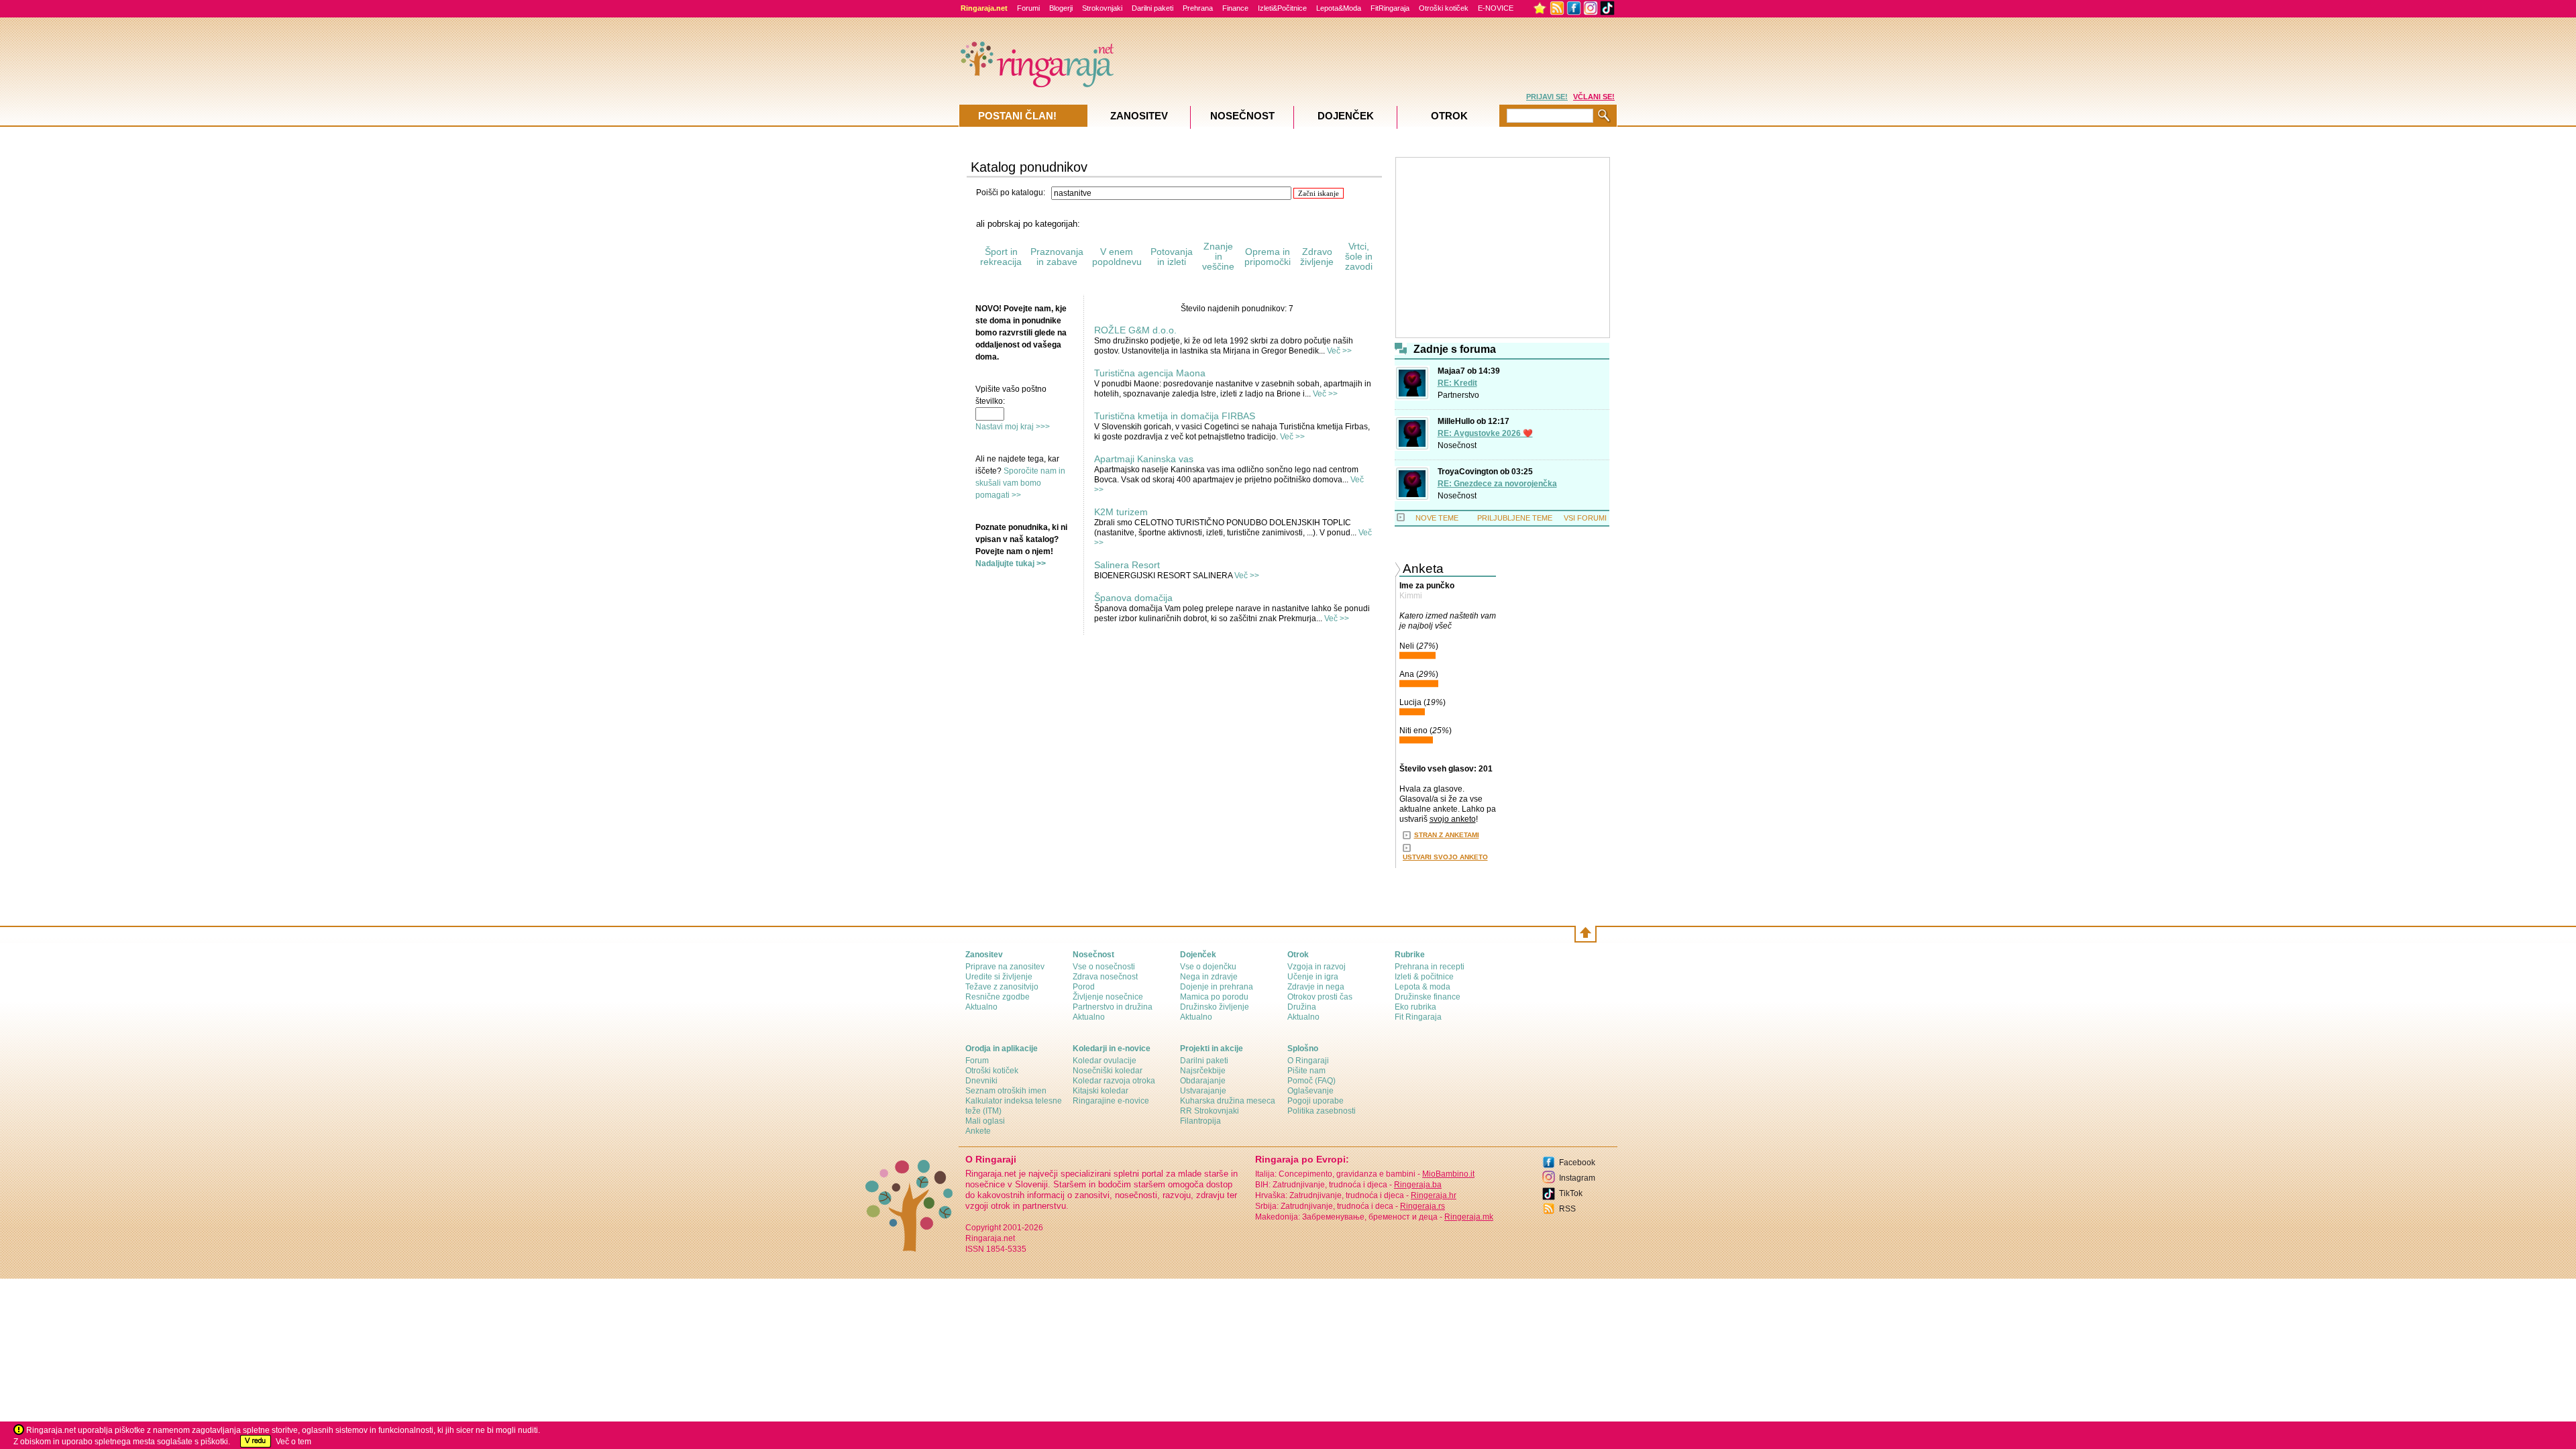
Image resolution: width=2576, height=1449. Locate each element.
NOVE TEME (1437, 518)
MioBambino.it (1448, 1174)
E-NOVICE (1496, 8)
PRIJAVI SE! (1547, 97)
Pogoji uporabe (1316, 1101)
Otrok (1449, 116)
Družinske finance (1428, 997)
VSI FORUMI (1585, 518)
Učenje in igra (1313, 977)
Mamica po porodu (1214, 997)
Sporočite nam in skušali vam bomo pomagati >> (1020, 483)
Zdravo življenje (1317, 257)
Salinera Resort (1127, 565)
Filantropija (1200, 1121)
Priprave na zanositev (1005, 967)
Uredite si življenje (999, 977)
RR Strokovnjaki (1210, 1111)
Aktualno (981, 1007)
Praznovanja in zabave (1057, 257)
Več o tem (293, 1442)
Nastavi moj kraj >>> (1013, 427)
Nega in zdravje (1209, 977)
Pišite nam (1306, 1071)
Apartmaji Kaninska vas (1144, 459)
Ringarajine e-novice (1111, 1101)
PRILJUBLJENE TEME (1515, 518)
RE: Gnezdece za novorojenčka (1497, 484)
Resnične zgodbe (998, 997)
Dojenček (1346, 116)
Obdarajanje (1203, 1081)
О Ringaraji (1308, 1061)
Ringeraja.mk (1469, 1217)
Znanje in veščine (1218, 256)
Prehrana (1198, 8)
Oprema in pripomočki (1268, 257)
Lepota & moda (1423, 987)
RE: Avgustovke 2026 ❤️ (1485, 433)
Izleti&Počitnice (1282, 8)
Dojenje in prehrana (1217, 987)
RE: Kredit (1457, 383)
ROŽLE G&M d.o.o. (1135, 330)
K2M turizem (1121, 512)
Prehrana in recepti (1430, 967)
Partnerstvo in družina (1113, 1007)
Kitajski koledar (1101, 1091)
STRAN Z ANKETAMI (1447, 835)
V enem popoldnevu (1117, 257)
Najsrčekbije (1203, 1071)
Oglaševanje (1310, 1091)
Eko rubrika (1415, 1007)
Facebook (1577, 1163)
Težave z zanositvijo (1002, 987)
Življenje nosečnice (1108, 997)
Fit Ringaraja (1418, 1017)
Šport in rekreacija (1001, 257)
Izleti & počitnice (1424, 977)
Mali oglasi (985, 1121)
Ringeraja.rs (1423, 1206)
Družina (1302, 1007)
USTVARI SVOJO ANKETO (1445, 857)
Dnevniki (981, 1081)
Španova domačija (1133, 598)
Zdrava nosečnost (1105, 977)
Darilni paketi (1152, 8)
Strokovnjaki (1102, 8)
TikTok (1571, 1193)
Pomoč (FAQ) (1311, 1081)
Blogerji (1061, 8)
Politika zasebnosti (1322, 1111)
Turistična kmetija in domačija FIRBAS (1175, 416)
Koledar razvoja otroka (1114, 1081)
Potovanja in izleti (1172, 257)
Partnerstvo (1458, 395)
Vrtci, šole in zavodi (1359, 256)
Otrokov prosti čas (1320, 997)
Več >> (1339, 351)
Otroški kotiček (1444, 8)
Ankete (978, 1131)
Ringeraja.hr (1434, 1195)
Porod (1084, 987)
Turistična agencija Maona (1150, 373)
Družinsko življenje (1215, 1007)
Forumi (1028, 8)
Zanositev (1139, 116)
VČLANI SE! (1594, 97)
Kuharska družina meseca (1228, 1101)
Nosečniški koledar (1108, 1071)
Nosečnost (1457, 445)
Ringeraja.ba (1418, 1185)
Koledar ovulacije (1105, 1061)
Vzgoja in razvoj (1317, 967)
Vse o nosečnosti (1104, 967)
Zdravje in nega (1316, 987)
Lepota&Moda (1339, 8)
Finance (1235, 8)
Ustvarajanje (1203, 1091)
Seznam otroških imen (1006, 1091)
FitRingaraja (1390, 8)
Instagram (1577, 1178)
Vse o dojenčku (1208, 967)
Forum (977, 1061)
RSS (1567, 1209)
